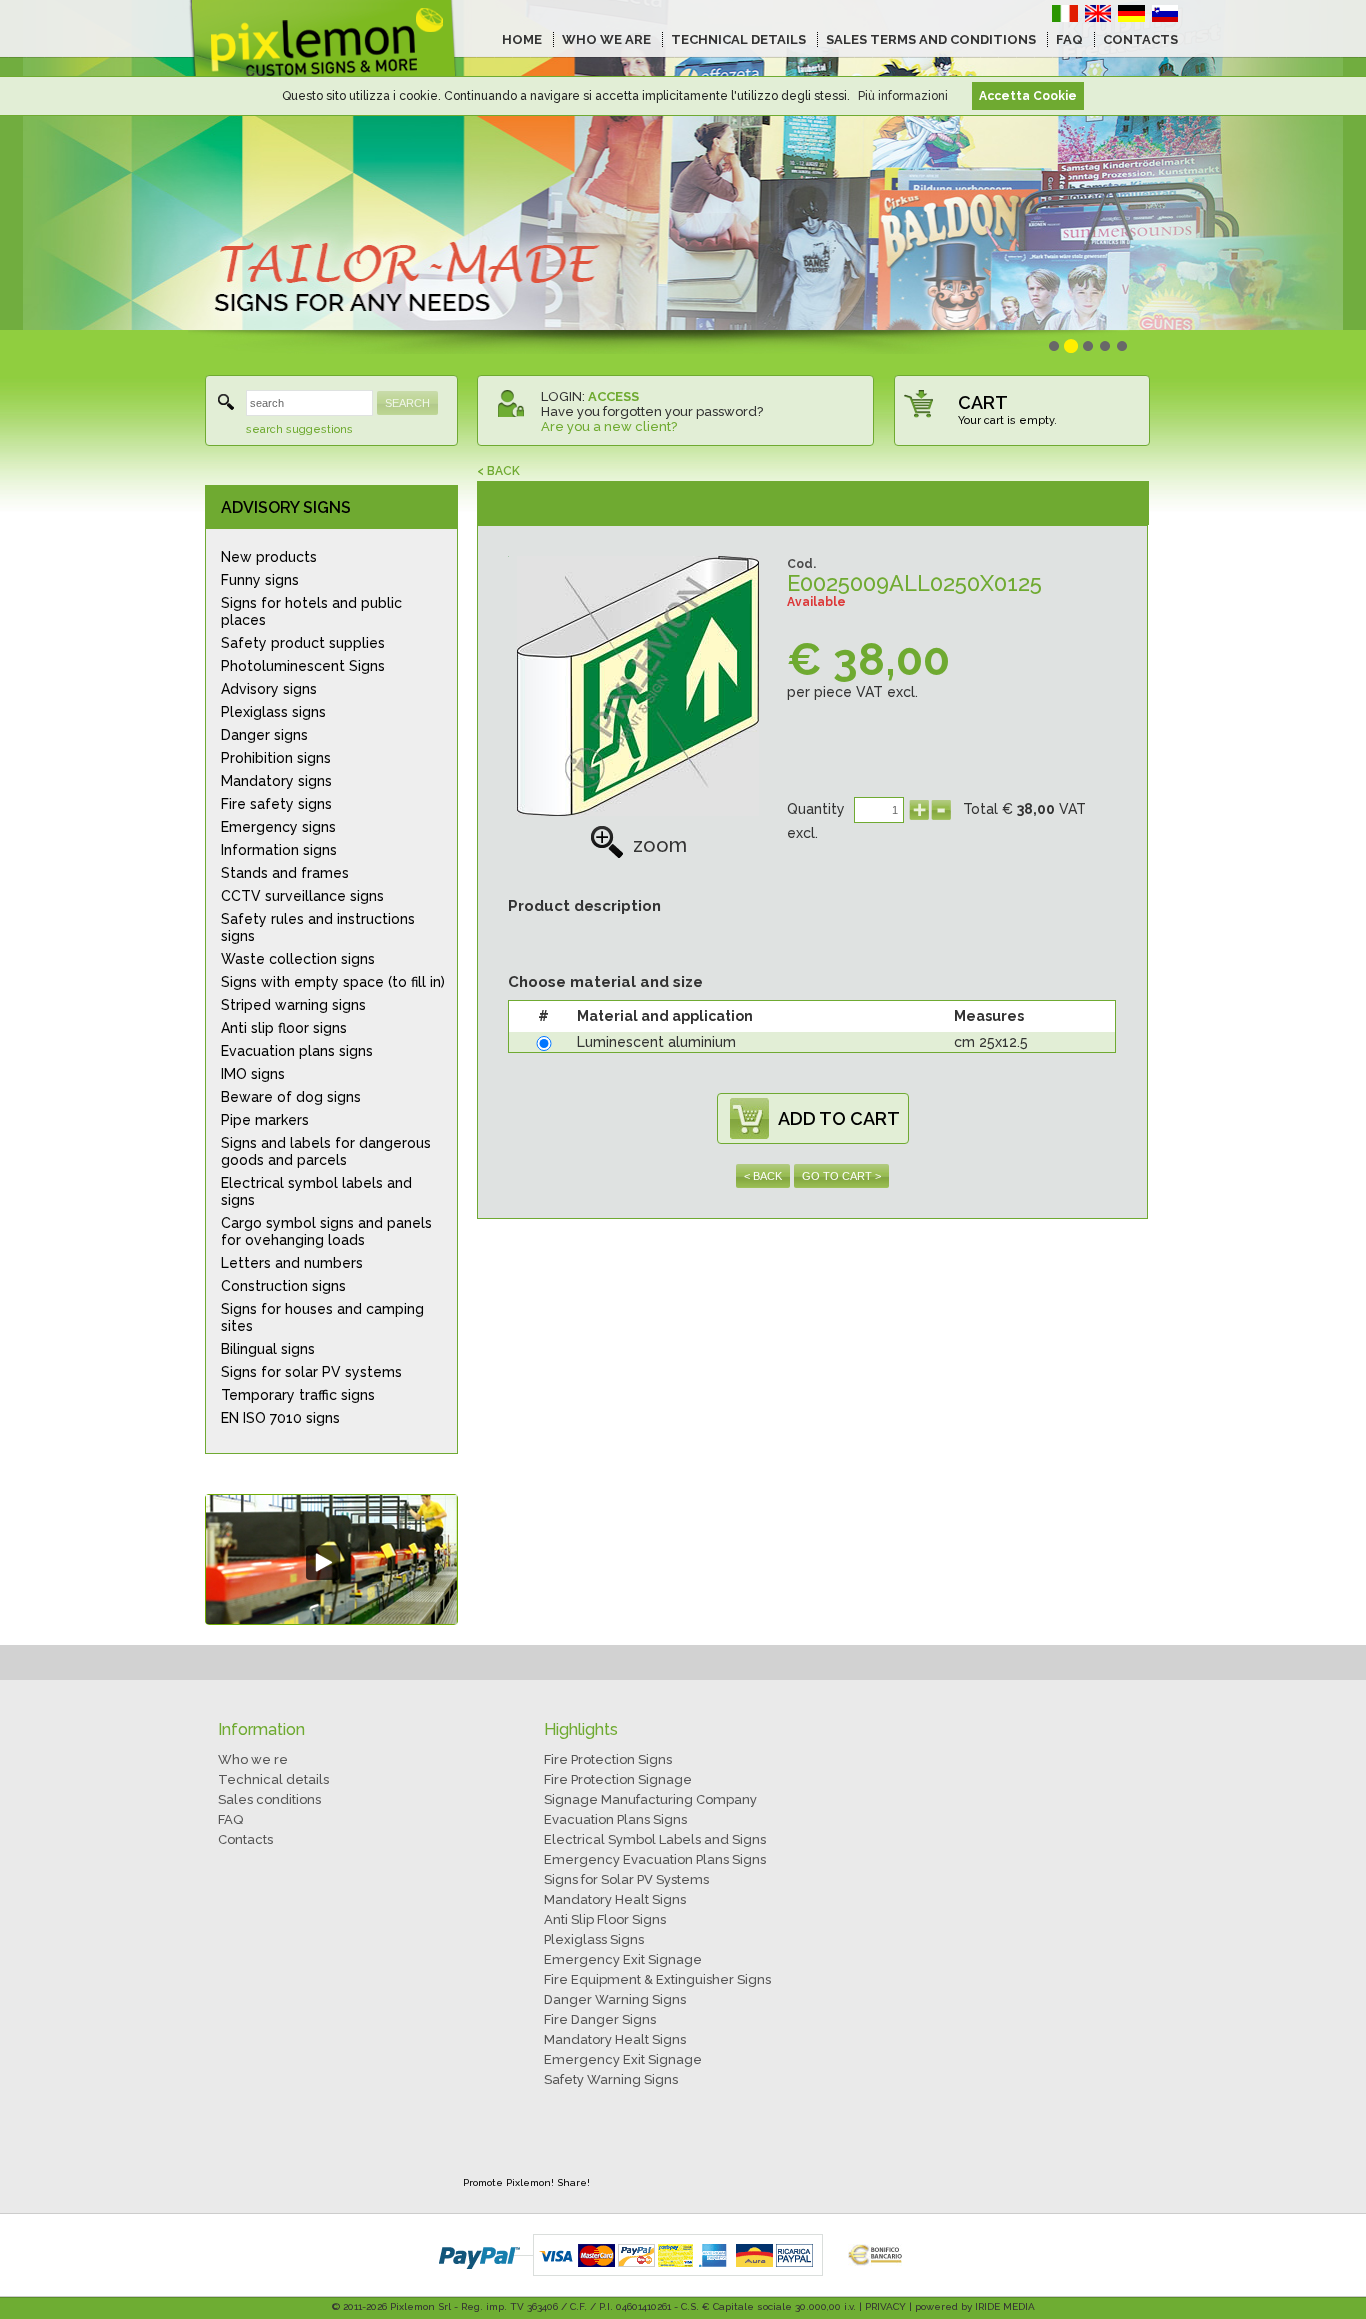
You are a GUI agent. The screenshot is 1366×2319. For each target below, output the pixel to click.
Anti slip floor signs (284, 1028)
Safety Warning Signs (611, 2079)
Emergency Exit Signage (623, 1959)
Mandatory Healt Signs (615, 1899)
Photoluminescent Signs (303, 666)
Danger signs (264, 735)
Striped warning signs (293, 1005)
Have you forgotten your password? (652, 411)
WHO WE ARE (606, 39)
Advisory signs (269, 689)
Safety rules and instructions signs (318, 927)
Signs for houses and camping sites (322, 1317)
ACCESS (613, 396)
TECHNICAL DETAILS (738, 39)
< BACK (498, 471)
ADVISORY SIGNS (286, 507)
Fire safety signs (276, 804)
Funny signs (260, 580)
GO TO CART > (841, 1176)
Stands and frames (285, 873)
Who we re (253, 1759)
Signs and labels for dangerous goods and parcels (326, 1151)
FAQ (1069, 39)
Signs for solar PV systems (311, 1372)
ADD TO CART (839, 1118)
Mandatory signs (276, 781)
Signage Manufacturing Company (650, 1799)
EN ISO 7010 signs (280, 1418)
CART (983, 402)
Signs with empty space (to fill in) (333, 982)
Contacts (245, 1839)
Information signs (279, 850)
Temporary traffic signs (298, 1395)
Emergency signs (278, 827)
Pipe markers (265, 1120)
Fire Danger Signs (600, 2019)
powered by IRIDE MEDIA (975, 2306)
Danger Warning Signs (615, 1999)
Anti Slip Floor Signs (605, 1919)
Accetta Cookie (1028, 96)
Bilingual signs (268, 1349)
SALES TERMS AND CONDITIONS (931, 39)
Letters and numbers (292, 1263)
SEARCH (407, 403)
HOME (522, 39)
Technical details (273, 1779)
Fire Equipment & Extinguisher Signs (657, 1979)
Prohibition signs (276, 758)
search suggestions (299, 429)
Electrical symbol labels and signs (316, 1191)
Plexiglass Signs (594, 1939)
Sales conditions (269, 1799)
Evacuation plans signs (297, 1051)
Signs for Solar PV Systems (626, 1879)
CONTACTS (1140, 39)
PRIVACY (885, 2306)
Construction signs (283, 1286)
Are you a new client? (609, 426)
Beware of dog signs (291, 1097)
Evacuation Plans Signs (615, 1819)
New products (269, 557)
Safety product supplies (303, 643)
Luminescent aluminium (656, 1042)
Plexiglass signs (273, 712)
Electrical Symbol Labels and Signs (655, 1839)
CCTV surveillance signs (302, 896)
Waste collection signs (298, 959)
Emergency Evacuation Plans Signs (655, 1859)
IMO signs (253, 1074)
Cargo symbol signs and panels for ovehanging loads (326, 1231)
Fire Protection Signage (618, 1779)
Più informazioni (903, 96)
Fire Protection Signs (608, 1759)
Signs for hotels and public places (311, 611)
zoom (660, 845)
